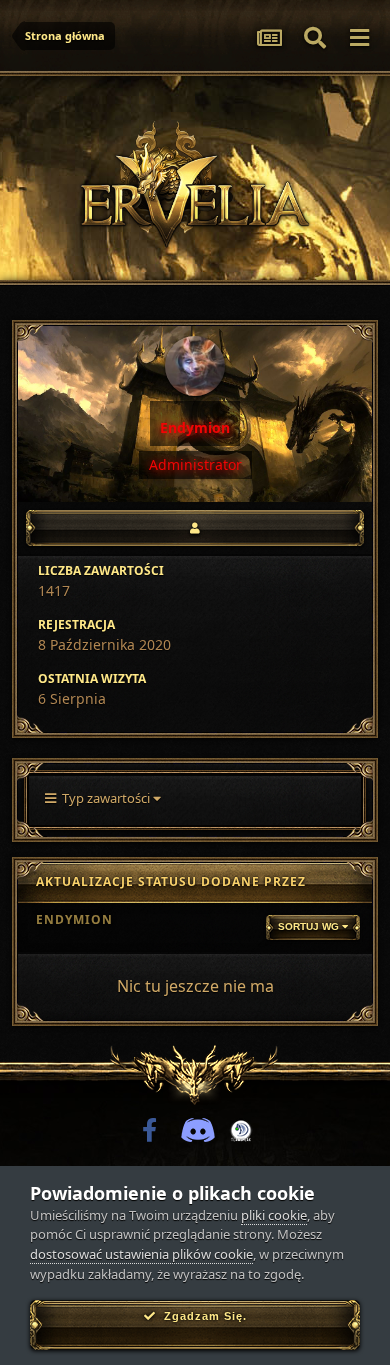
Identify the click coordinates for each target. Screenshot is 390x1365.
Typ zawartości (104, 798)
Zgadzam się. (201, 1316)
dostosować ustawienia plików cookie (141, 1254)
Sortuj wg (310, 926)
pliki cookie (274, 1215)
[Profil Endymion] (195, 528)
